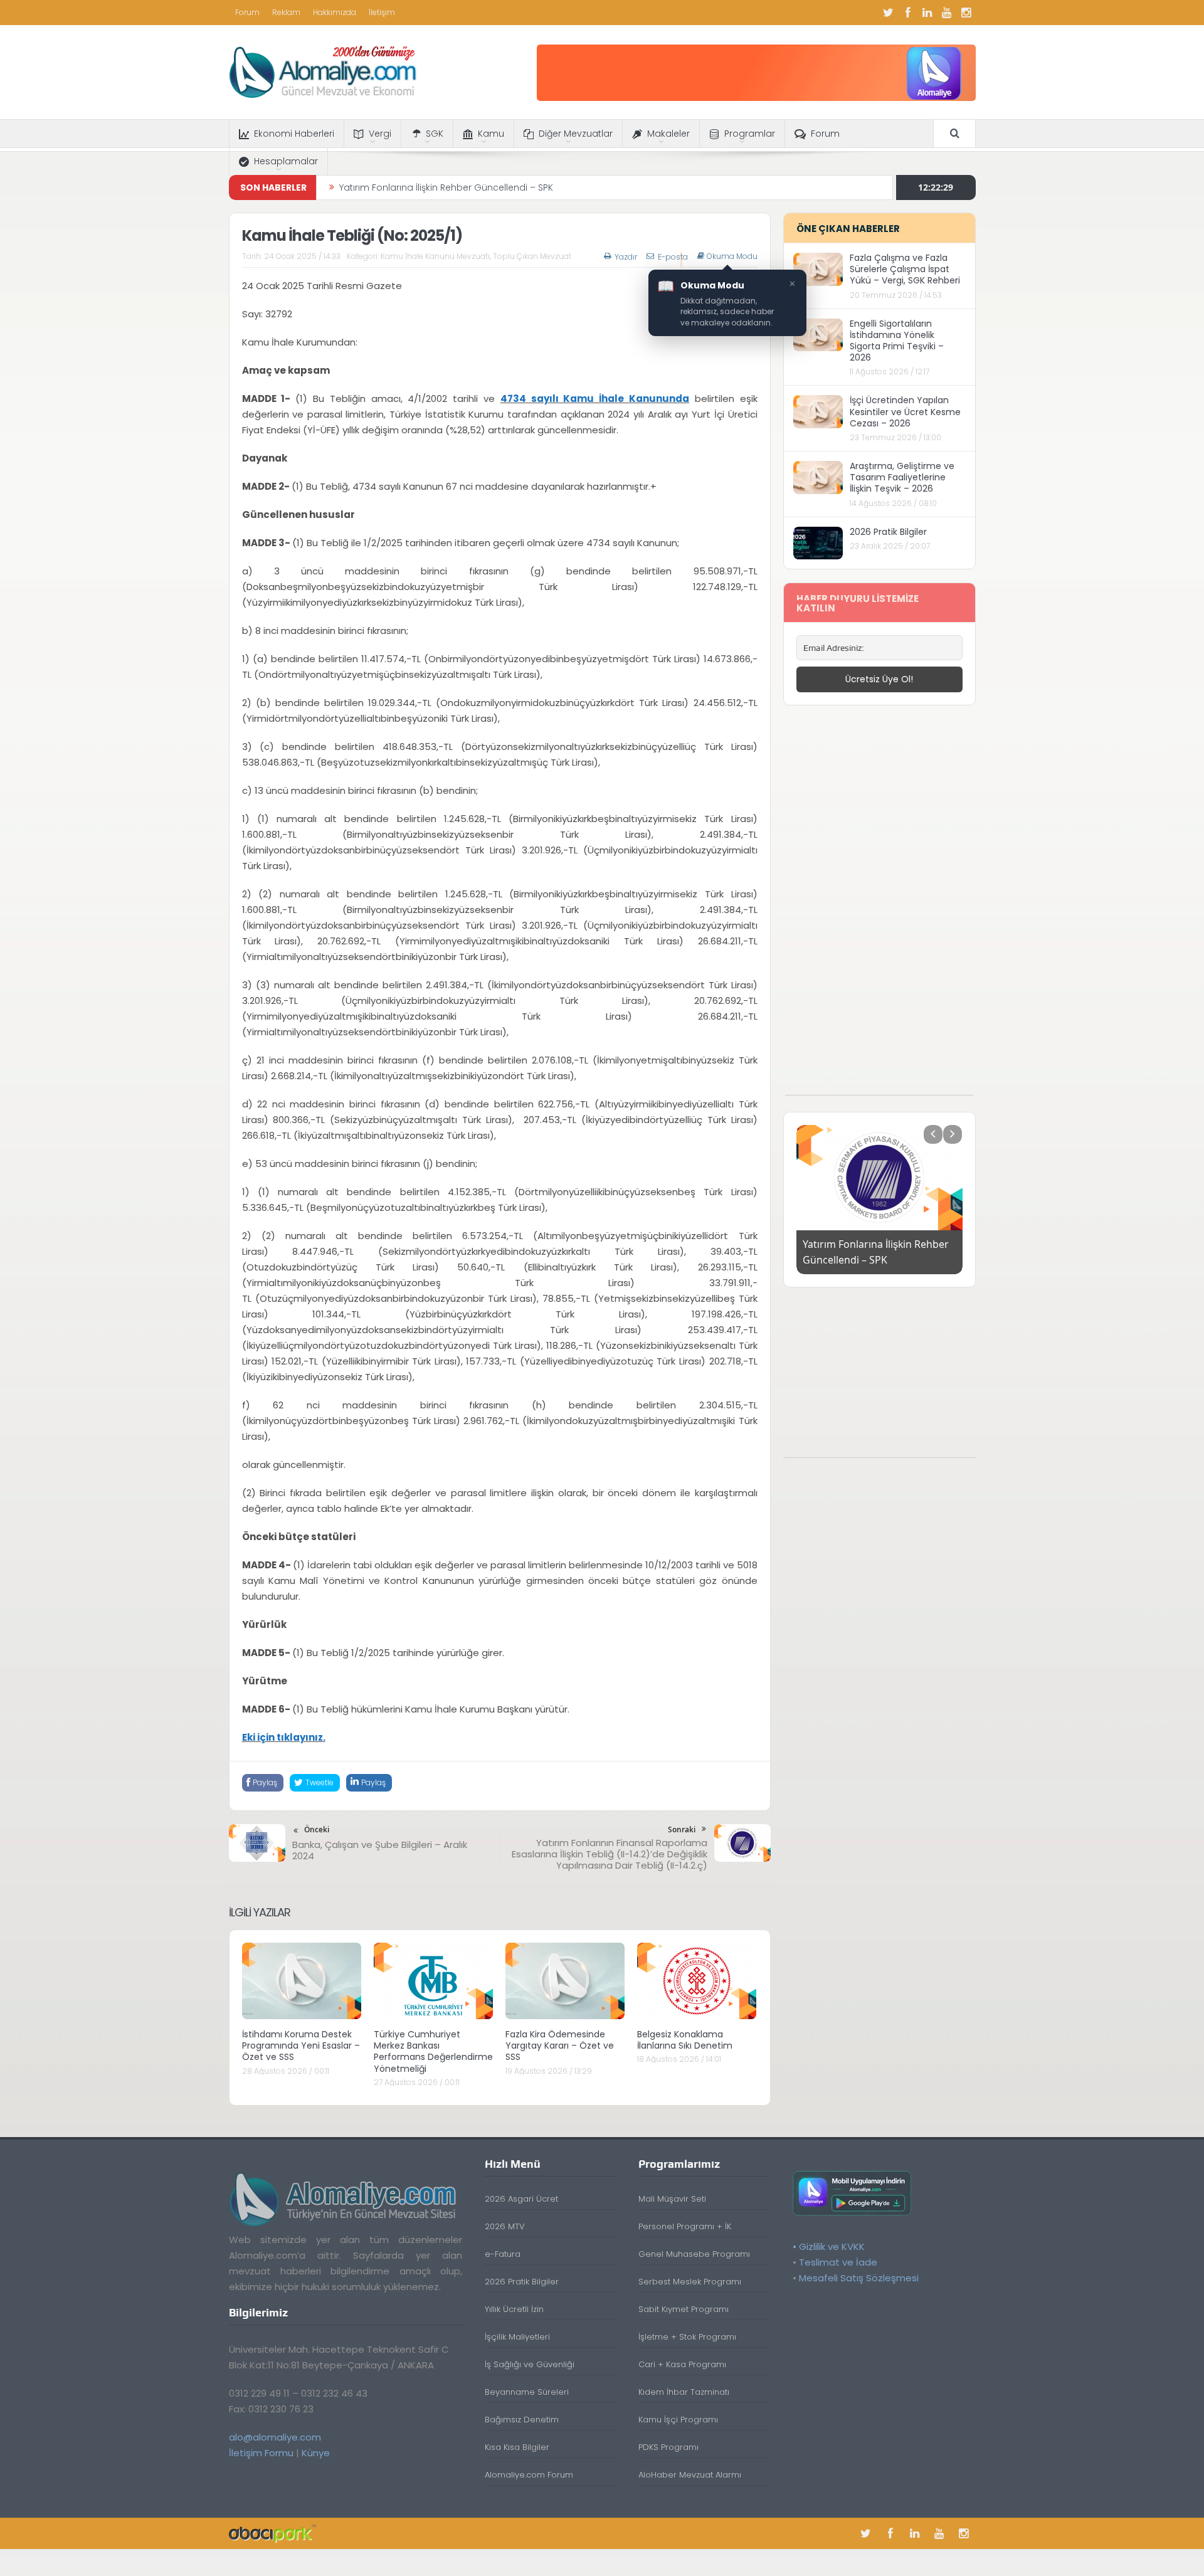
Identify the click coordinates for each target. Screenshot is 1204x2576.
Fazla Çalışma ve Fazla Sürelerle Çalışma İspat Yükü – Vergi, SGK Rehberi (905, 269)
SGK (435, 134)
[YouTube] (947, 13)
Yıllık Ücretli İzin (514, 2309)
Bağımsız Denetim (522, 2420)
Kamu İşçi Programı (678, 2420)
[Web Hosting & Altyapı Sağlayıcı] (272, 2533)
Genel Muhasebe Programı (694, 2254)
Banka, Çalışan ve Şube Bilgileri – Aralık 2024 (380, 1850)
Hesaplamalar (286, 161)
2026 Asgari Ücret (521, 2199)
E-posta (673, 257)
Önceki (317, 1829)
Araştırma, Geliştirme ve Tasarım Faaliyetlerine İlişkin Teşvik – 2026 (902, 477)
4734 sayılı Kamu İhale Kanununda (595, 399)
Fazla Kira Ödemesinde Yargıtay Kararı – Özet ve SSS (560, 2045)
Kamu (491, 134)
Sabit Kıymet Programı (684, 2309)
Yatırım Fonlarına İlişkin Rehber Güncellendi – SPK (446, 186)
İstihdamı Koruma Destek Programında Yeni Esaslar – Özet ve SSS (301, 2045)
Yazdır (626, 257)
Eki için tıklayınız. (284, 1737)
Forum (247, 12)
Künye (316, 2453)
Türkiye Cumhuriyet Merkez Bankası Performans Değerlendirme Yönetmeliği (433, 2051)
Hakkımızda (335, 12)
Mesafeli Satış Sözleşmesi (859, 2278)
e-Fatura (503, 2254)
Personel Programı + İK (685, 2226)
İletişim (382, 12)
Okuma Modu (732, 256)
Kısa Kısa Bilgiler (517, 2447)
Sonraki (682, 1829)
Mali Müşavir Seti (672, 2199)
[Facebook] (908, 13)
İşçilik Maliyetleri (517, 2337)
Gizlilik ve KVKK (832, 2246)
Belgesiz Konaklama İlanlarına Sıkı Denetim (685, 2040)
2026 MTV (505, 2226)
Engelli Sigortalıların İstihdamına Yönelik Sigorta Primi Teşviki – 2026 (897, 341)
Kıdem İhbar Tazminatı (684, 2392)
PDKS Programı (668, 2447)
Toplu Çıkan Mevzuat (532, 256)
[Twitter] (889, 13)
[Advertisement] (879, 907)
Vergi (380, 134)
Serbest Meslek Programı (690, 2282)
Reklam (286, 12)
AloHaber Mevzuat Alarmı (690, 2475)
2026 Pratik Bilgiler (888, 532)
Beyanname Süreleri (527, 2392)
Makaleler (668, 134)
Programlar (750, 134)
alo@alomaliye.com (275, 2437)
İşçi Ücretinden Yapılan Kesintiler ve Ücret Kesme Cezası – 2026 (905, 411)
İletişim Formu (261, 2453)
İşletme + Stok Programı (687, 2337)
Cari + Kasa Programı (682, 2364)
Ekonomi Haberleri (294, 134)
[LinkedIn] (927, 13)
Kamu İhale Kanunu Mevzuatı (435, 256)
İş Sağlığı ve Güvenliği (530, 2364)
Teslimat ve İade (838, 2262)
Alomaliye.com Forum (529, 2475)
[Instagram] (966, 13)
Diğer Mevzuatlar (576, 134)
